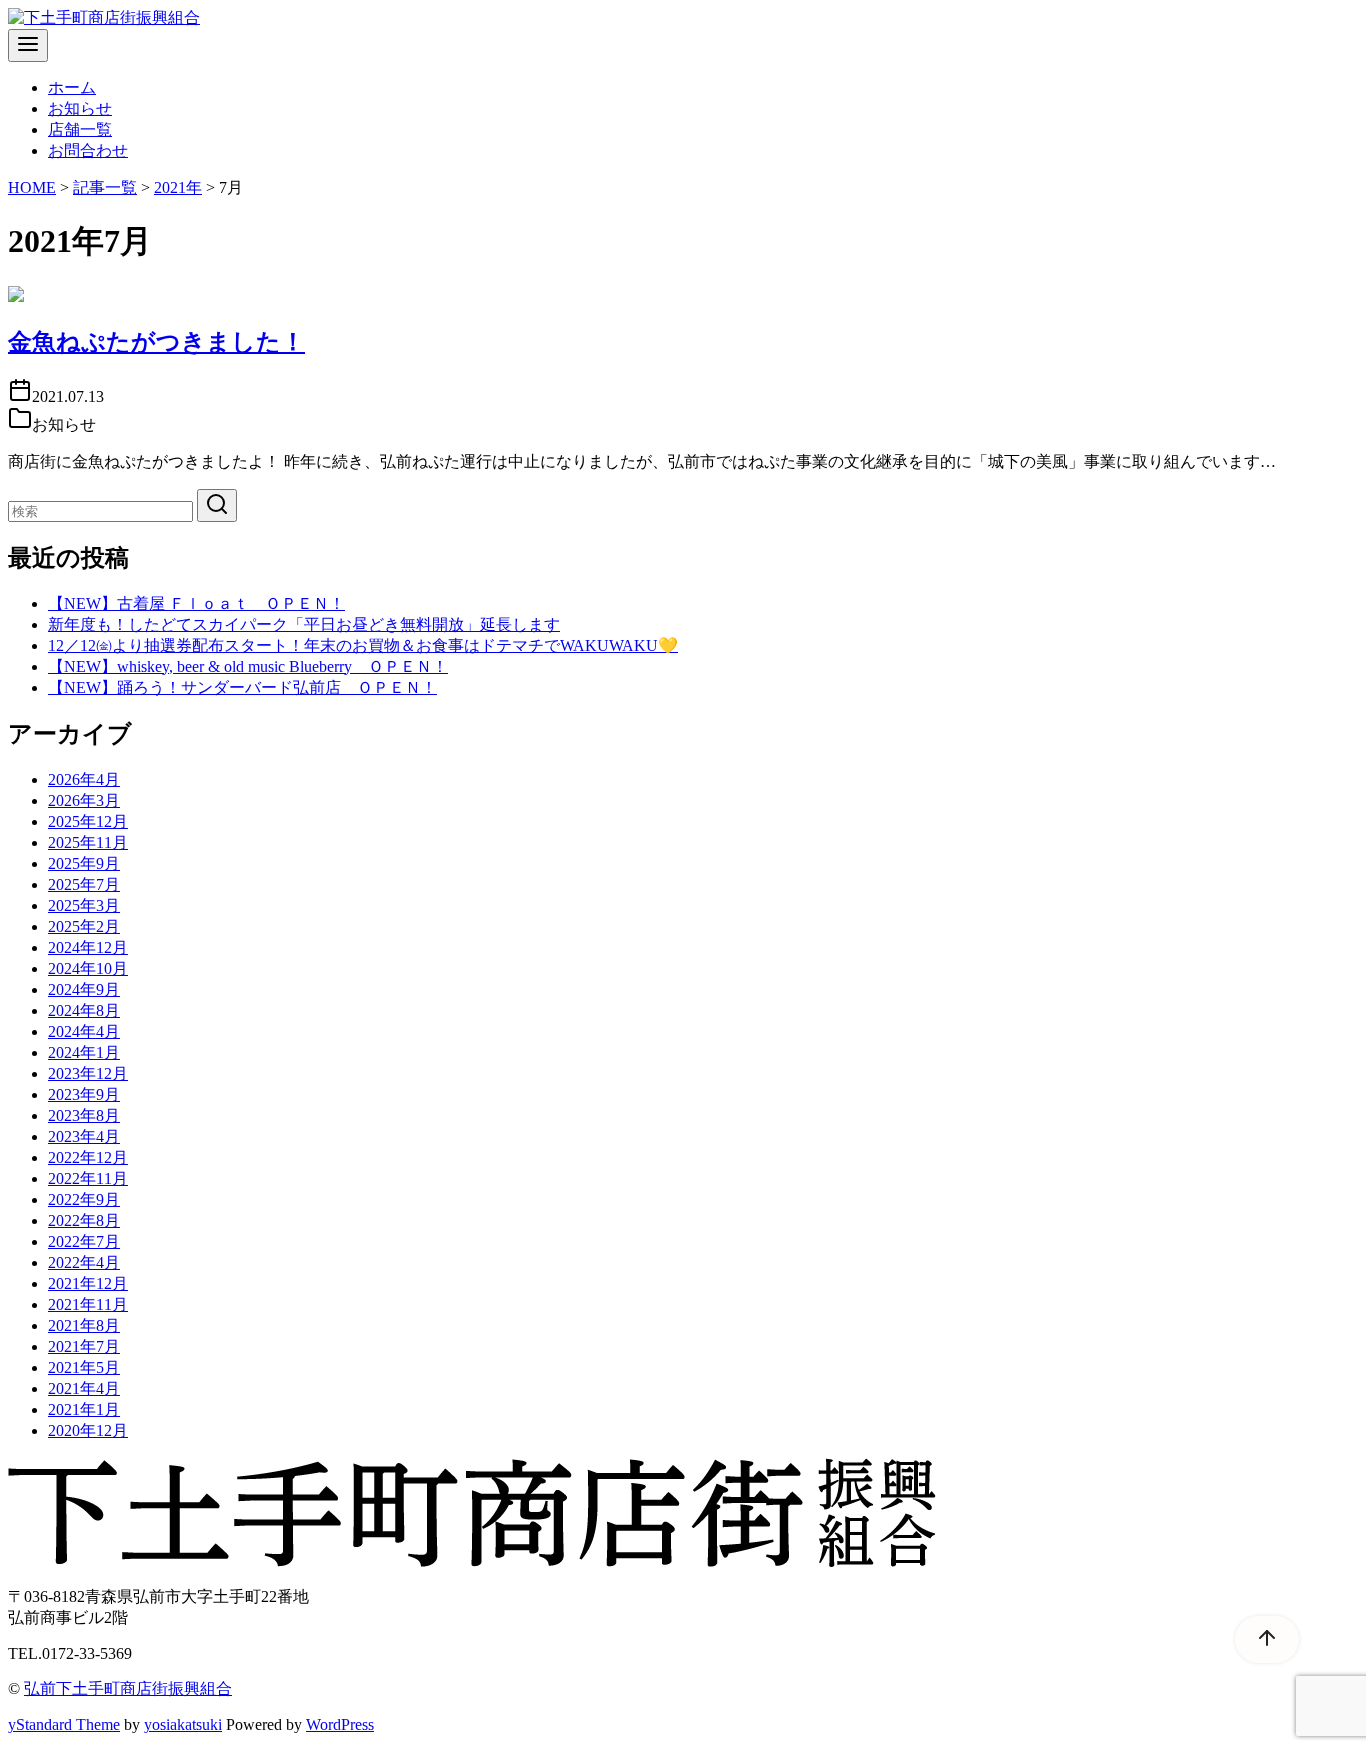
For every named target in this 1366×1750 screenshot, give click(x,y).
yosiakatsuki (183, 1724)
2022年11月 (88, 1178)
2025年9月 (84, 863)
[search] (217, 505)
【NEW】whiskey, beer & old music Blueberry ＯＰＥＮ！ (248, 666)
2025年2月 (84, 926)
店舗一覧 (80, 129)
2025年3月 (84, 905)
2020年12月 (88, 1430)
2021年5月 (84, 1367)
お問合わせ (88, 150)
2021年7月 (84, 1346)
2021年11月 (88, 1304)
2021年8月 (84, 1325)
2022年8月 (84, 1220)
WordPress (340, 1724)
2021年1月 (84, 1409)
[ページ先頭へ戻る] (1257, 1639)
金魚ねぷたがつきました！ (156, 342)
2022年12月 (88, 1157)
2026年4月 (84, 779)
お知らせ (80, 108)
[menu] (28, 45)
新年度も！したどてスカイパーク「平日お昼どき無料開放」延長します (304, 624)
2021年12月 (88, 1283)
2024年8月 (84, 1010)
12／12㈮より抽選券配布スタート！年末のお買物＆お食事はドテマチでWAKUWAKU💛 (363, 645)
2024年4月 (84, 1031)
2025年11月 (88, 842)
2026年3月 (84, 800)
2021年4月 (84, 1388)
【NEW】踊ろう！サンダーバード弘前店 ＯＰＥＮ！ (242, 687)
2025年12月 (88, 821)
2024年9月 (84, 989)
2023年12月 (88, 1073)
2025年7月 (84, 884)
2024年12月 (88, 947)
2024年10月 (88, 968)
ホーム (72, 87)
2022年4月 (84, 1262)
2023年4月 (84, 1136)
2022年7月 (84, 1241)
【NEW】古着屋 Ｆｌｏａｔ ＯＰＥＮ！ (196, 603)
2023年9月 (84, 1094)
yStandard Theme (64, 1724)
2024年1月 (84, 1052)
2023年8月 (84, 1115)
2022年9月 (84, 1199)
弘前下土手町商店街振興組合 (128, 1688)
